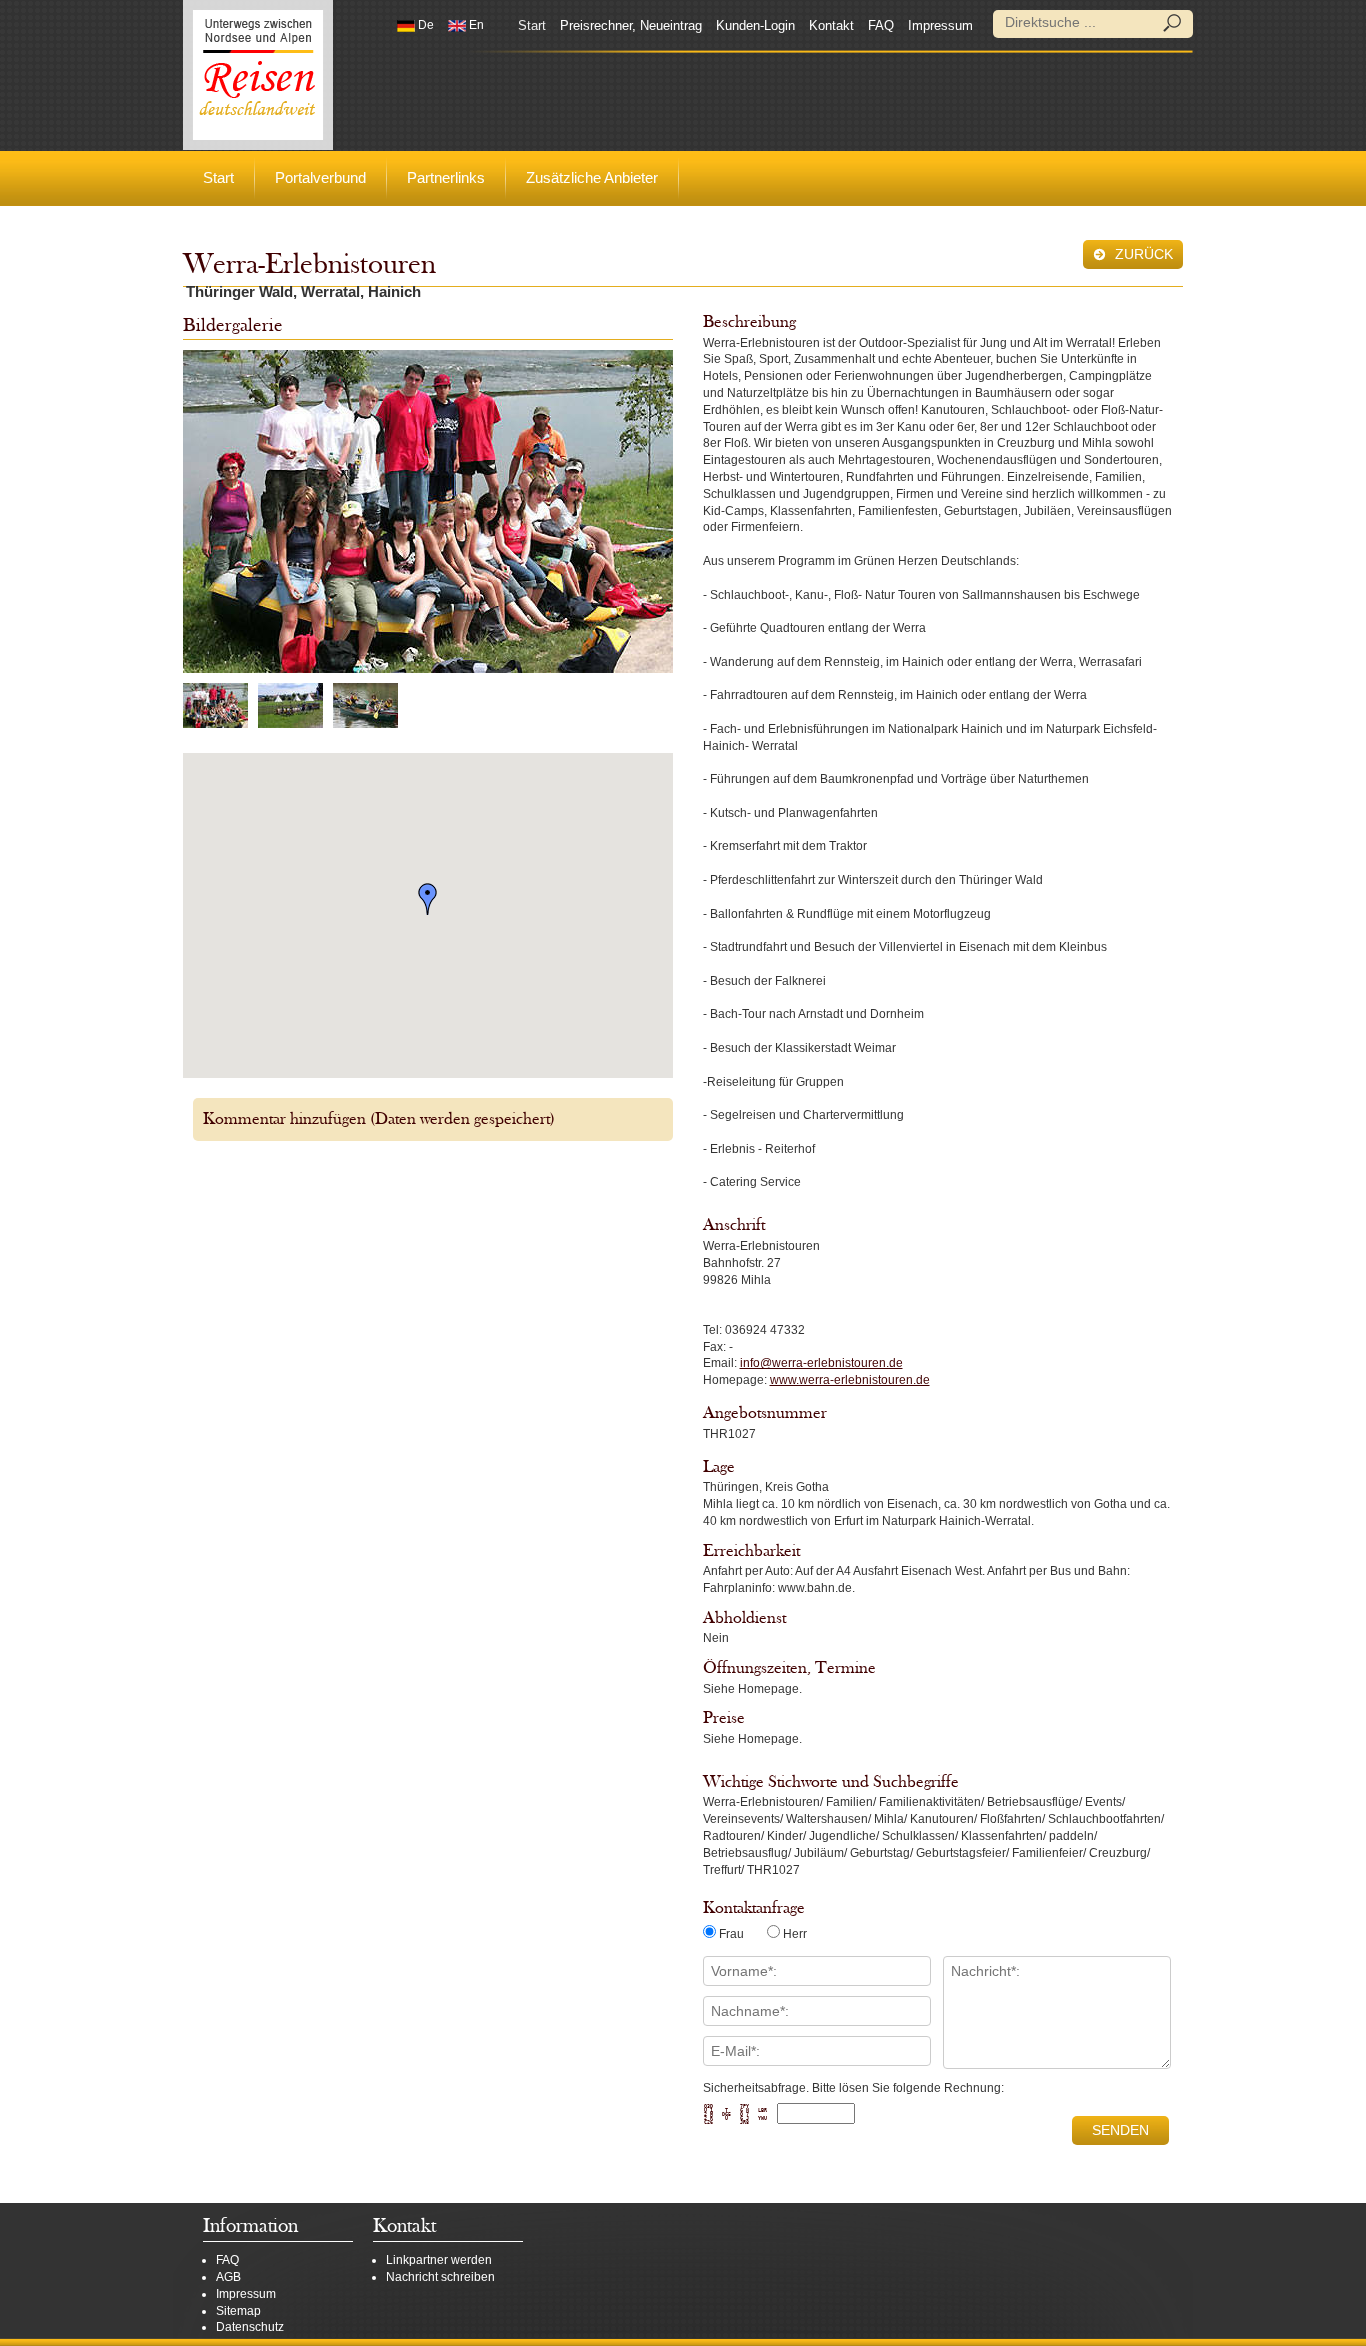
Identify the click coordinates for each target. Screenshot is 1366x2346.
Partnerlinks (446, 177)
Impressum (940, 25)
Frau (731, 1934)
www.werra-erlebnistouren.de (850, 1380)
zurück (1142, 254)
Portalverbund (320, 177)
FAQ (881, 25)
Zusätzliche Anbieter (592, 177)
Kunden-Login (755, 25)
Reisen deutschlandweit (258, 75)
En (475, 25)
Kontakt (831, 25)
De (424, 25)
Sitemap (238, 2311)
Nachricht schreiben (440, 2277)
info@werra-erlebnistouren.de (821, 1363)
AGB (228, 2277)
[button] (428, 899)
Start (532, 25)
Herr (795, 1934)
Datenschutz (250, 2327)
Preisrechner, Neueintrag (631, 25)
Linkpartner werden (439, 2260)
